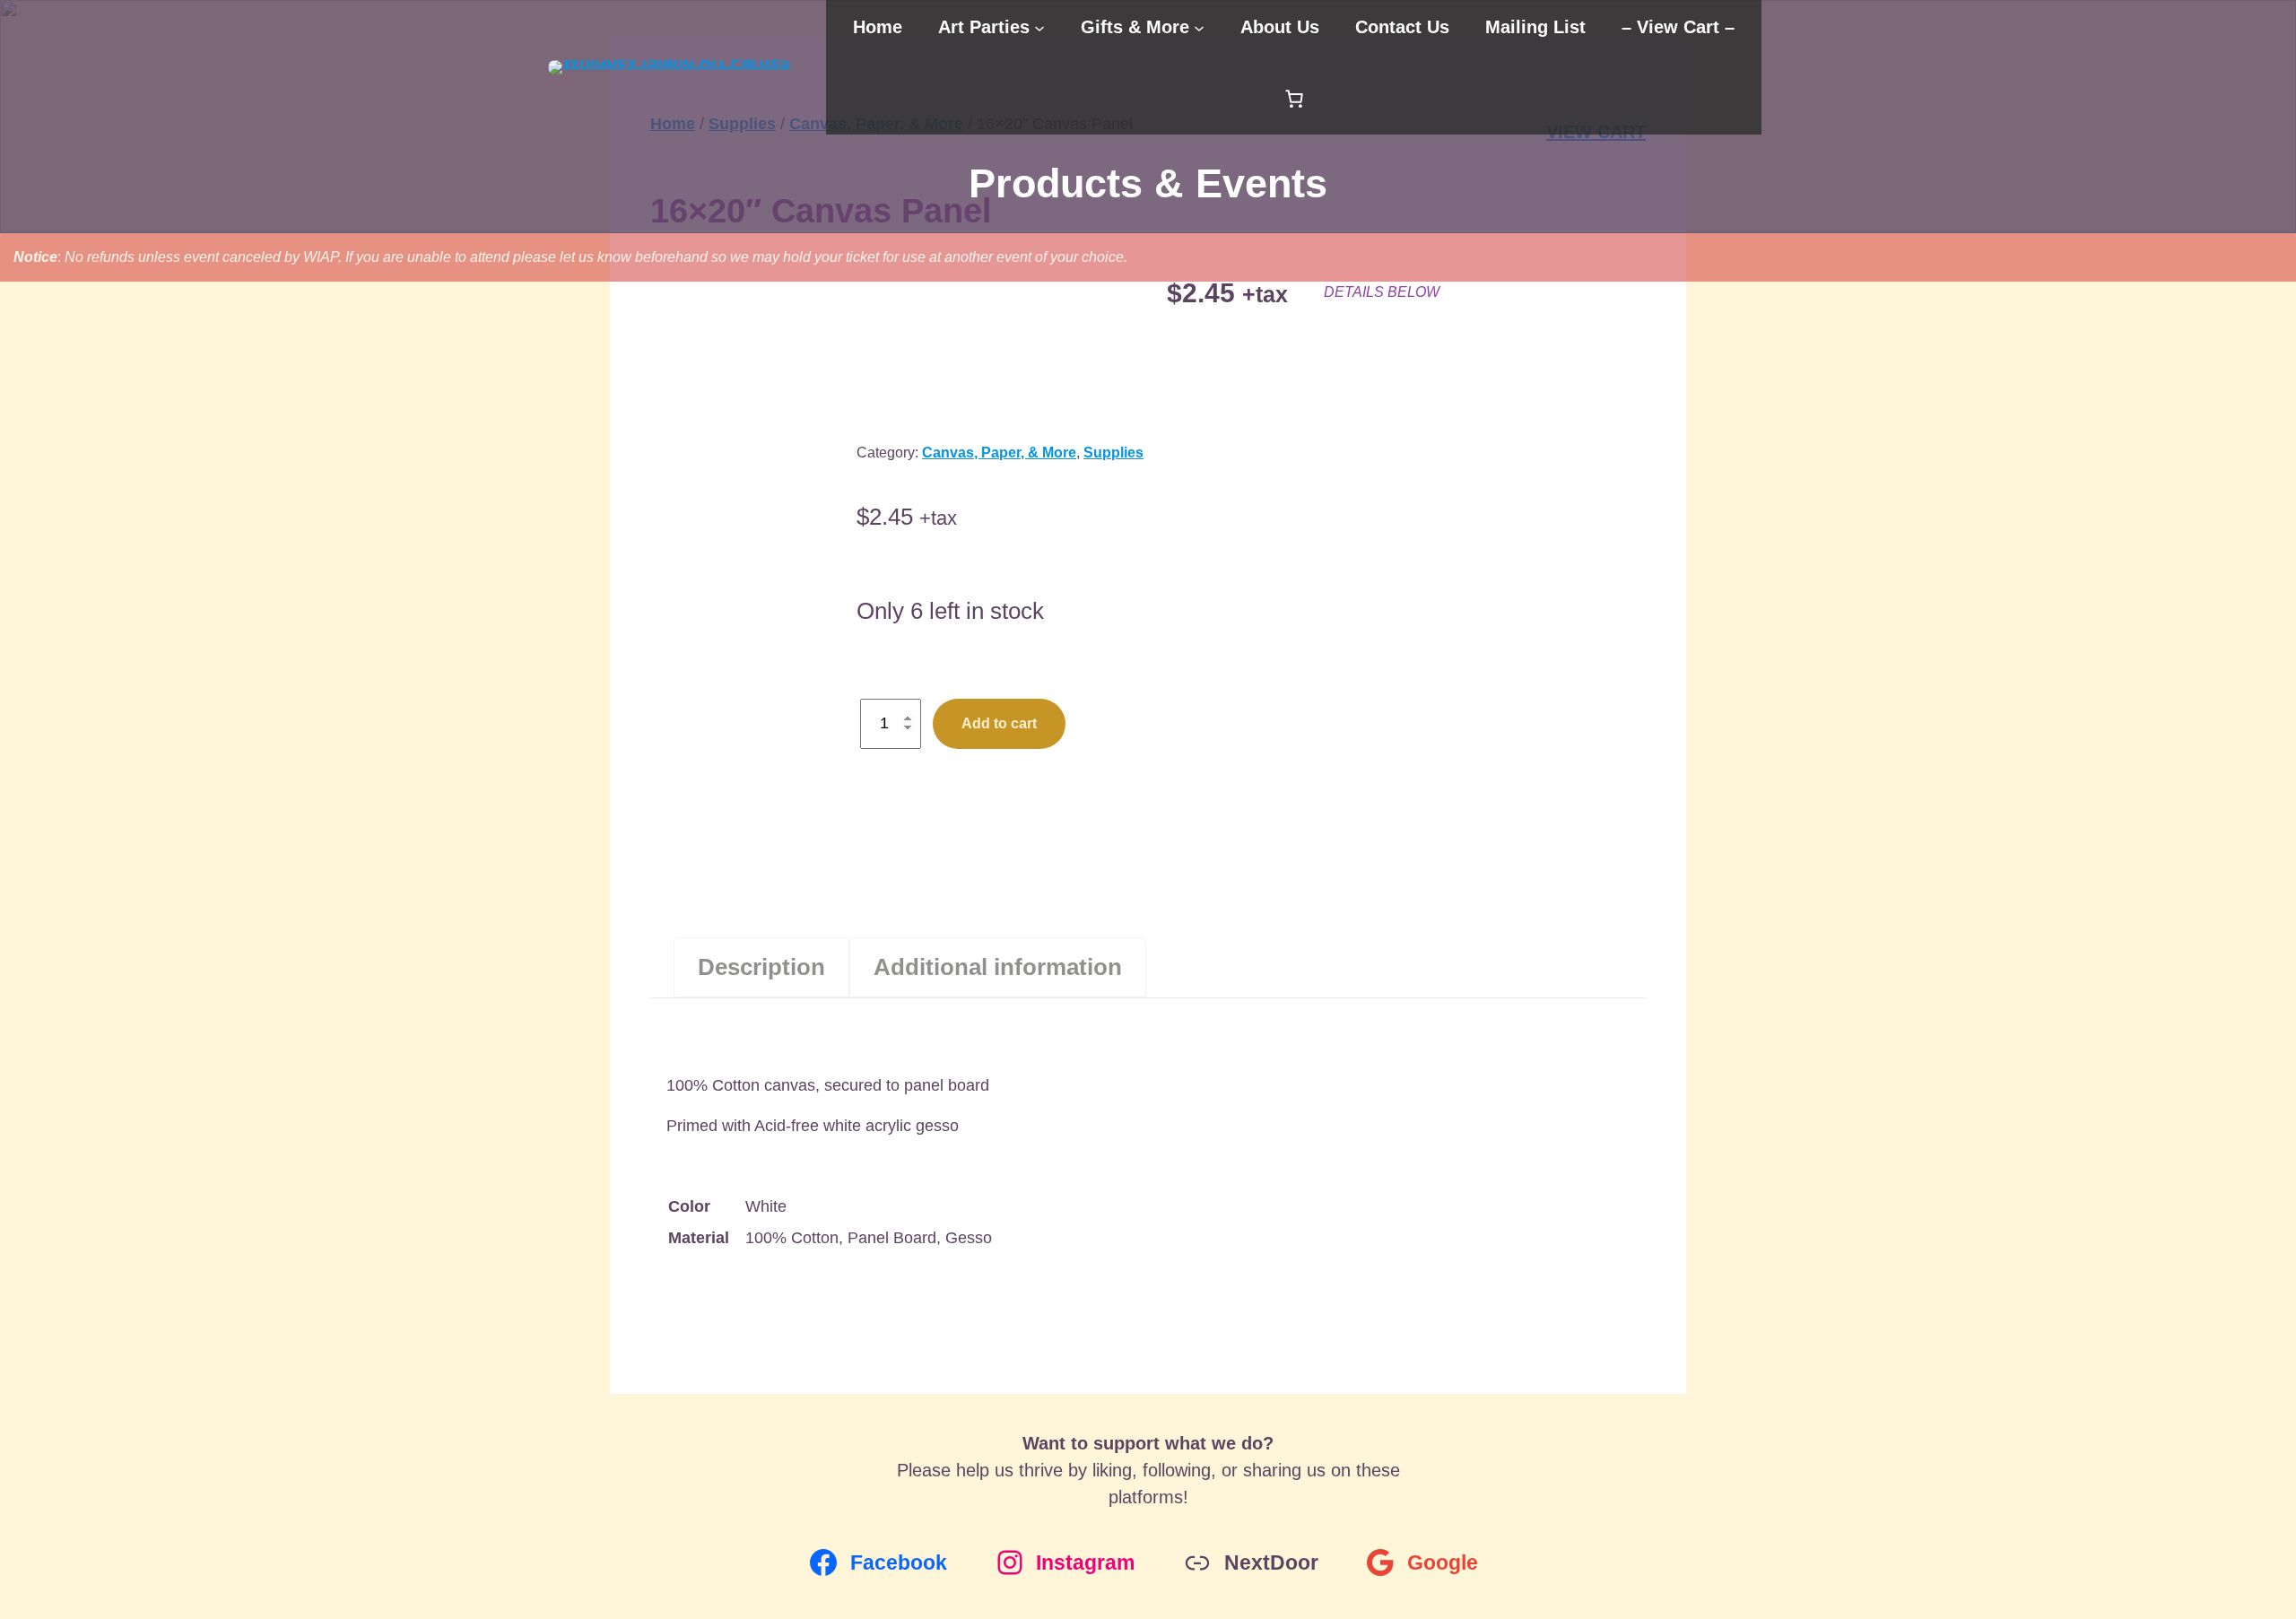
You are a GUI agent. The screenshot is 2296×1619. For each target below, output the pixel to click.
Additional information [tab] (998, 967)
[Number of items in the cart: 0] (1294, 99)
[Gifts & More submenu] (1199, 27)
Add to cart (999, 723)
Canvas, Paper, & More (999, 453)
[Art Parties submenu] (1039, 27)
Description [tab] (761, 967)
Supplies (1113, 453)
